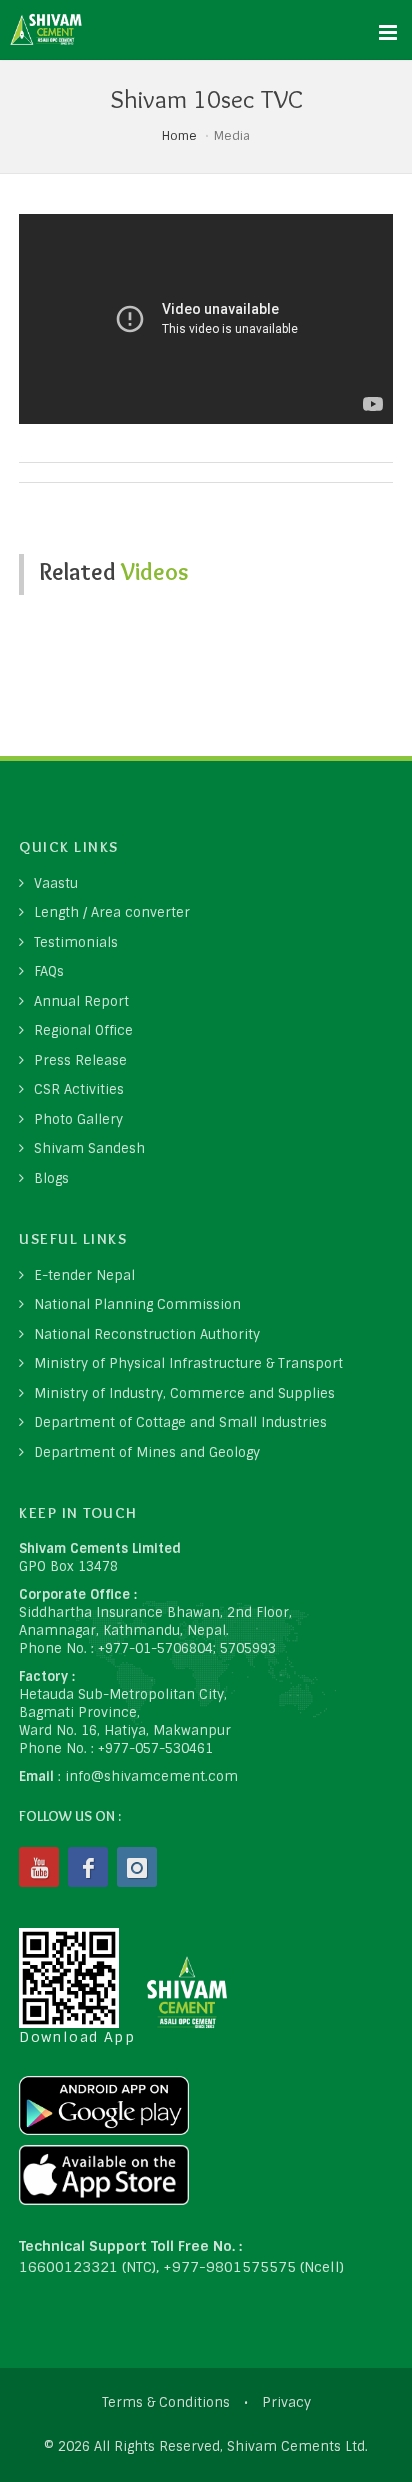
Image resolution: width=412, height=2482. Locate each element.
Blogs (51, 1178)
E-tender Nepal (84, 1275)
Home (179, 136)
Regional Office (83, 1030)
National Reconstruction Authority (147, 1334)
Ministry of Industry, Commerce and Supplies (184, 1393)
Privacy (286, 2402)
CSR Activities (79, 1089)
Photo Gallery (78, 1119)
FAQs (49, 971)
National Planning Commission (137, 1304)
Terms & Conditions (166, 2402)
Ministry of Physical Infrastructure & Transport (188, 1363)
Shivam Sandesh (89, 1148)
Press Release (80, 1060)
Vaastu (56, 883)
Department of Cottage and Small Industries (180, 1422)
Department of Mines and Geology (147, 1452)
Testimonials (76, 942)
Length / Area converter (112, 912)
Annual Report (81, 1001)
